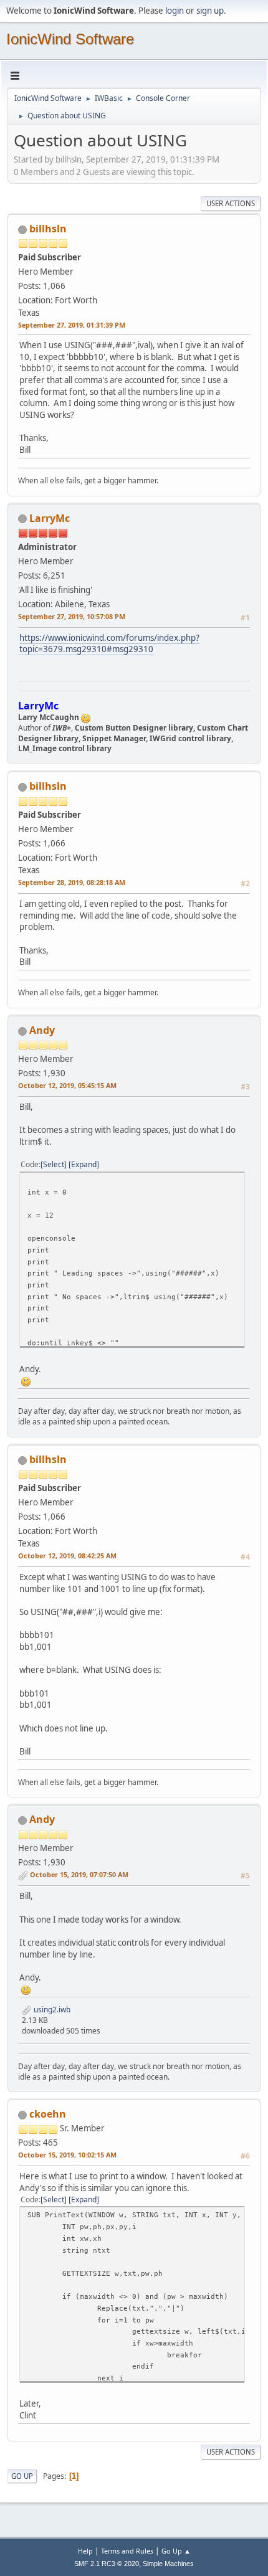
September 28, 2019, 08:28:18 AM (72, 882)
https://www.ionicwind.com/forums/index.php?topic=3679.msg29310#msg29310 (109, 644)
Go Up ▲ (176, 2551)
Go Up (22, 2476)
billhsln (48, 229)
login (175, 11)
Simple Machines (168, 2564)
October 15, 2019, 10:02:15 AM (67, 2155)
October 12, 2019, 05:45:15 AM (67, 1085)
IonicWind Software (70, 39)
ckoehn (48, 2114)
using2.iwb (51, 2010)
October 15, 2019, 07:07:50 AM (79, 1874)
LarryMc (50, 518)
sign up (210, 11)
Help (85, 2551)
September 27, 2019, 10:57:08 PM (72, 616)
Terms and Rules (127, 2551)
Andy (42, 1030)
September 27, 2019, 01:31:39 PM (72, 325)
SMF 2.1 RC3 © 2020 (107, 2564)
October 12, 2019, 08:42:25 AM (67, 1556)
